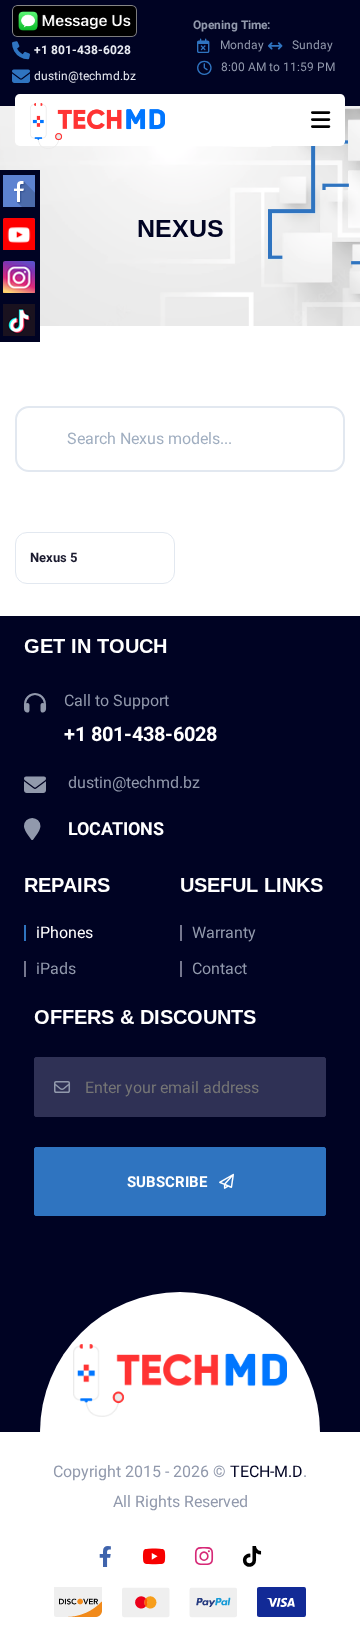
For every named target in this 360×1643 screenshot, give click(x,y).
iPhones (64, 933)
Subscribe (169, 1182)
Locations (116, 828)
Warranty (224, 933)
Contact (219, 969)
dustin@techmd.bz (85, 76)
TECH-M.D (266, 1471)
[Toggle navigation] (320, 120)
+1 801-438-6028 (82, 50)
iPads (56, 969)
